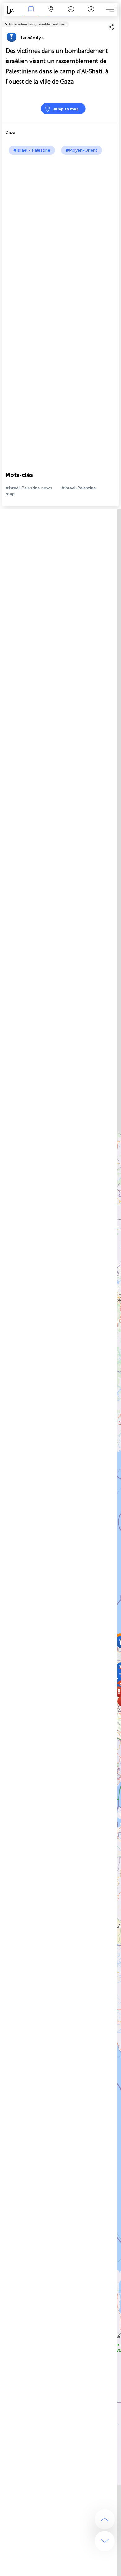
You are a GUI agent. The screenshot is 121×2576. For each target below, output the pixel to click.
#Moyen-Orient (82, 150)
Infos (31, 14)
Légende (91, 14)
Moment (71, 14)
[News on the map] (12, 10)
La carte (51, 14)
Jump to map (66, 109)
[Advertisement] (60, 218)
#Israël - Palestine (32, 150)
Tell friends (116, 20)
